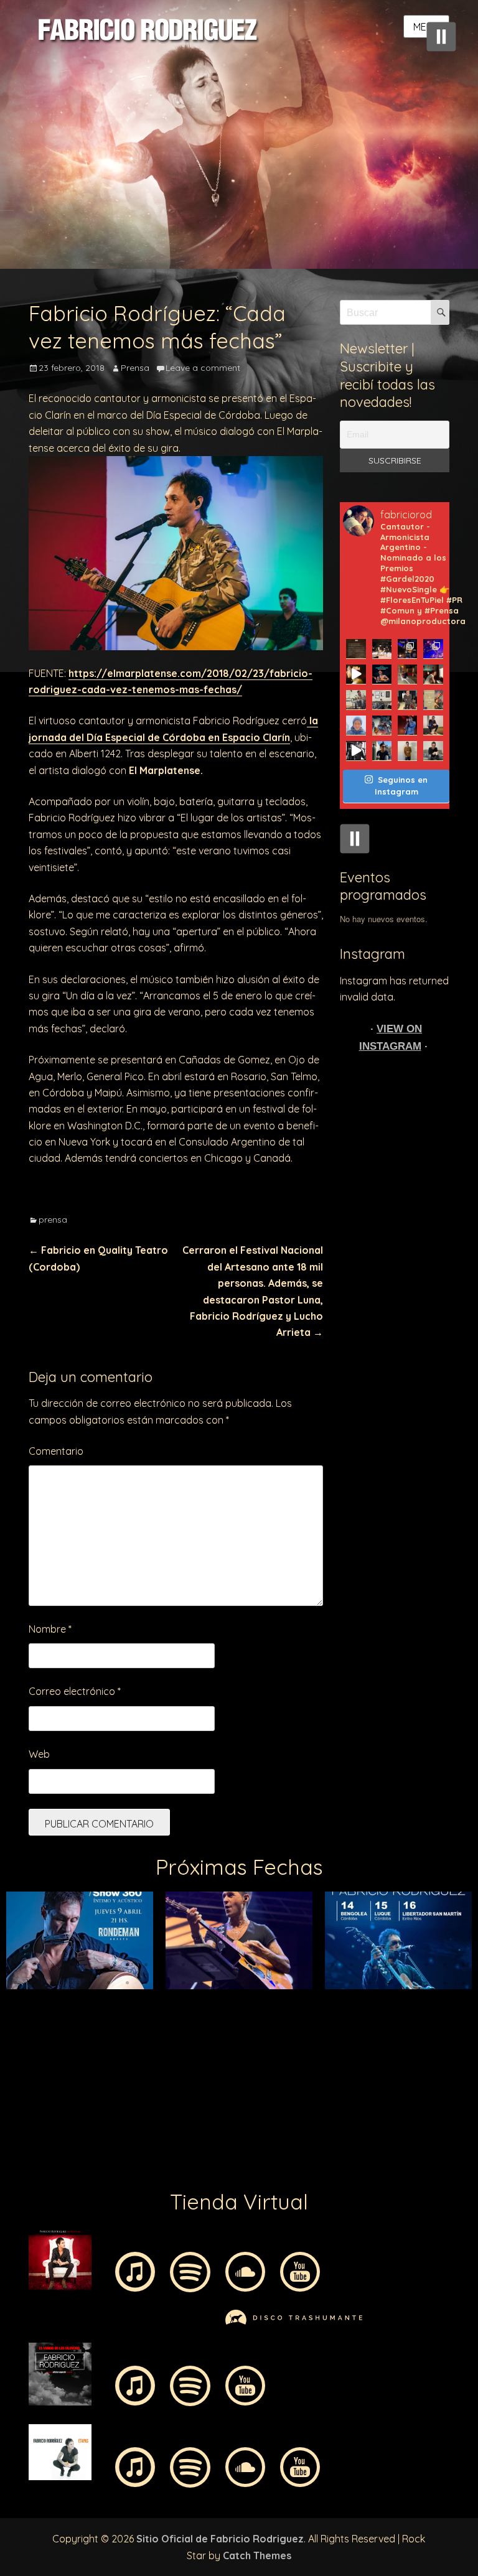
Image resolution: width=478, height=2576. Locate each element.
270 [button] (370, 2145)
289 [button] (332, 2163)
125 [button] (463, 2037)
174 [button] (444, 2073)
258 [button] (146, 2145)
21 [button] (388, 1965)
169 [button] (351, 2073)
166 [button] (295, 2073)
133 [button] (146, 2055)
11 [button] (202, 1965)
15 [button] (276, 1965)
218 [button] (332, 2109)
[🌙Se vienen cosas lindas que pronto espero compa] (382, 700)
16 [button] (295, 1965)
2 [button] (34, 1965)
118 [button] (332, 2037)
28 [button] (52, 1983)
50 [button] (463, 1983)
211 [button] (202, 2109)
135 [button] (183, 2055)
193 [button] (332, 2091)
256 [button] (108, 2145)
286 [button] (276, 2163)
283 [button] (220, 2163)
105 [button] (90, 2037)
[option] (80, 1940)
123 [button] (426, 2037)
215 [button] (276, 2109)
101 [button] (15, 2037)
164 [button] (258, 2073)
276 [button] (90, 2163)
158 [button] (146, 2073)
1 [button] (15, 1965)
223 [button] (426, 2109)
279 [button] (146, 2163)
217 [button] (314, 2109)
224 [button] (444, 2109)
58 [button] (146, 2001)
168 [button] (332, 2073)
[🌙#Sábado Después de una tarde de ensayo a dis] (407, 674)
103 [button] (52, 2037)
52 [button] (34, 2001)
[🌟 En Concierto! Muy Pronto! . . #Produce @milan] (433, 700)
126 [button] (15, 2055)
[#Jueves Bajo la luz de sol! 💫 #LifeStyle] (382, 751)
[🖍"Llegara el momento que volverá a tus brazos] (407, 725)
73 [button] (426, 2001)
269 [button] (351, 2145)
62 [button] (220, 2001)
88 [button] (239, 2019)
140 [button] (276, 2055)
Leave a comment (203, 368)
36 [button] (202, 1983)
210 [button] (183, 2109)
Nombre (50, 1629)
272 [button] (407, 2145)
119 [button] (351, 2037)
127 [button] (34, 2055)
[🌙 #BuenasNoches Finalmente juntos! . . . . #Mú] (382, 649)
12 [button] (220, 1965)
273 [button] (426, 2145)
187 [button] (220, 2091)
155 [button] (90, 2073)
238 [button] (239, 2127)
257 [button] (127, 2145)
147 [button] (407, 2055)
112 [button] (220, 2037)
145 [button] (370, 2055)
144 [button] (351, 2055)
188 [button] (239, 2091)
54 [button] (71, 2001)
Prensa (135, 368)
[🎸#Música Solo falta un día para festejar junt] (356, 674)
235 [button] (183, 2127)
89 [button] (258, 2019)
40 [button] (276, 1983)
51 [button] (15, 2001)
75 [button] (463, 2001)
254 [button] (71, 2145)
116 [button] (295, 2037)
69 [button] (351, 2001)
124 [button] (444, 2037)
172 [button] (407, 2073)
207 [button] (127, 2109)
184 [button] (164, 2091)
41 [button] (295, 1983)
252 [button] (34, 2145)
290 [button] (351, 2163)
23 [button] (426, 1965)
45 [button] (370, 1983)
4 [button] (71, 1965)
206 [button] (108, 2109)
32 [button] (127, 1983)
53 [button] (52, 2001)
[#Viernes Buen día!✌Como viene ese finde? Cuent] (433, 674)
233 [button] (146, 2127)
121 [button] (388, 2037)
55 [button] (90, 2001)
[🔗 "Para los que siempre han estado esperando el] (382, 725)
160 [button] (183, 2073)
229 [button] (71, 2127)
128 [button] (52, 2055)
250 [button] (463, 2127)
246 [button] (388, 2127)
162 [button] (220, 2073)
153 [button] (52, 2073)
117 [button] (314, 2037)
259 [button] (164, 2145)
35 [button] (183, 1983)
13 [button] (239, 1965)
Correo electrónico (75, 1691)
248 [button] (426, 2127)
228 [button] (52, 2127)
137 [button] (220, 2055)
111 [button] (202, 2037)
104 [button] (71, 2037)
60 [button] (183, 2001)
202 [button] (34, 2109)
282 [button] (202, 2163)
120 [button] (370, 2037)
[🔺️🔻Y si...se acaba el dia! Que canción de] (407, 700)
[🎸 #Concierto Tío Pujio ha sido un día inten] (407, 649)
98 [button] (426, 2019)
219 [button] (351, 2109)
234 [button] (164, 2127)
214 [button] (258, 2109)
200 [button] (463, 2091)
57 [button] (127, 2001)
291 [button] (370, 2163)
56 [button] (108, 2001)
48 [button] (426, 1983)
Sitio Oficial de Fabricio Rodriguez (220, 2539)
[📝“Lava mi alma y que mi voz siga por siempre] (356, 725)
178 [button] (52, 2091)
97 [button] (407, 2019)
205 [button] (90, 2109)
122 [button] (407, 2037)
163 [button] (239, 2073)
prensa (53, 1220)
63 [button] (239, 2001)
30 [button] (90, 1983)
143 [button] (332, 2055)
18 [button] (332, 1965)
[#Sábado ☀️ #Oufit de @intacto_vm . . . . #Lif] (356, 700)
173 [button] (426, 2073)
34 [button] (164, 1983)
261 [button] (202, 2145)
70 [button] (370, 2001)
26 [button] (15, 1983)
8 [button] (146, 1965)
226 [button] (15, 2127)
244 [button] (351, 2127)
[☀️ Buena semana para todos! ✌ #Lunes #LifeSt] (356, 649)
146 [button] (388, 2055)
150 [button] (463, 2055)
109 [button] (164, 2037)
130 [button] (90, 2055)
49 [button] (444, 1983)
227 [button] (34, 2127)
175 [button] (463, 2073)
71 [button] (388, 2001)
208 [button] (146, 2109)
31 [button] (108, 1983)
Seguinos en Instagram (401, 786)
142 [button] (314, 2055)
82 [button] (127, 2019)
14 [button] (258, 1965)
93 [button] (332, 2019)
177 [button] (34, 2091)
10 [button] (183, 1965)
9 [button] (164, 1965)
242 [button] (314, 2127)
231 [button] (108, 2127)
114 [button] (258, 2037)
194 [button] (351, 2091)
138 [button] (239, 2055)
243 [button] (332, 2127)
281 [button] (183, 2163)
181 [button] (108, 2091)
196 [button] (388, 2091)
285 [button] (258, 2163)
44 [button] (351, 1983)
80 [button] (90, 2019)
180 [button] (90, 2091)
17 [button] (314, 1965)
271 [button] (388, 2145)
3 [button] (52, 1965)
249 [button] (444, 2127)
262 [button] (220, 2145)
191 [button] (295, 2091)
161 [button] (202, 2073)
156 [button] (108, 2073)
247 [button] (407, 2127)
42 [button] (314, 1983)
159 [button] (164, 2073)
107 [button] (127, 2037)
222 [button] (407, 2109)
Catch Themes (257, 2555)
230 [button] (90, 2127)
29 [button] (71, 1983)
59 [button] (164, 2001)
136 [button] (202, 2055)
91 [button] (295, 2019)
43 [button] (332, 1983)
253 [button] (52, 2145)
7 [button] (127, 1965)
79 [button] (71, 2019)
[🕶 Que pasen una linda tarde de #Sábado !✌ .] (407, 751)
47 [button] (407, 1983)
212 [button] (220, 2109)
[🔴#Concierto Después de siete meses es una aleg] (382, 674)
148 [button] (426, 2055)
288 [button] (314, 2163)
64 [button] (258, 2001)
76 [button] (15, 2019)
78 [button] (52, 2019)
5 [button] (90, 1965)
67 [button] (314, 2001)
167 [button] (314, 2073)
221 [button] (388, 2109)
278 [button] (127, 2163)
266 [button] (295, 2145)
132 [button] (127, 2055)
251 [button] (15, 2145)
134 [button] (164, 2055)
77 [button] (34, 2019)
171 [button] (388, 2073)
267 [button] (314, 2145)
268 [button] (332, 2145)
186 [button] (202, 2091)
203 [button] (52, 2109)
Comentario (56, 1451)
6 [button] (108, 1965)
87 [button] (220, 2019)
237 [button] (220, 2127)
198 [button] (426, 2091)
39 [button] (258, 1983)
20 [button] (370, 1965)
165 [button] (276, 2073)
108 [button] (146, 2037)
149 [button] (444, 2055)
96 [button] (388, 2019)
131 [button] (108, 2055)
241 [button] (295, 2127)
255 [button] (90, 2145)
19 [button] (351, 1965)
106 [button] (108, 2037)
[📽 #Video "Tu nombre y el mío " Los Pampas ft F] (356, 751)
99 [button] (444, 2019)
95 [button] (370, 2019)
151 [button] (15, 2073)
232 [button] (127, 2127)
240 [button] (276, 2127)
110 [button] (183, 2037)
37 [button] (220, 1983)
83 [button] (146, 2019)
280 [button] (164, 2163)
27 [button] (34, 1983)
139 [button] (258, 2055)
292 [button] (388, 2163)
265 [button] (276, 2145)
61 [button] (202, 2001)
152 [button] (34, 2073)
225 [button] (463, 2109)
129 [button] (71, 2055)
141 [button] (295, 2055)
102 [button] (34, 2037)
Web (39, 1754)
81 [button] (108, 2019)
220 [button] (370, 2109)
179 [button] (71, 2091)
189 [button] (258, 2091)
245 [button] (370, 2127)
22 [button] (407, 1965)
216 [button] (295, 2109)
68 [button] (332, 2001)
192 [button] (314, 2091)
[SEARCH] (440, 312)
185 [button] (183, 2091)
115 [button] (276, 2037)
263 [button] (239, 2145)
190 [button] (276, 2091)
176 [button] (15, 2091)
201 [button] (15, 2109)
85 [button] (183, 2019)
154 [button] (71, 2073)
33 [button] (146, 1983)
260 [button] (183, 2145)
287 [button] (295, 2163)
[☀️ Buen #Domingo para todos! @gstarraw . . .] (433, 725)
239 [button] (258, 2127)
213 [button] (239, 2109)
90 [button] (276, 2019)
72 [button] (407, 2001)
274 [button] (444, 2145)
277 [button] (108, 2163)
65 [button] (276, 2001)
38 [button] (239, 1983)
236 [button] (202, 2127)
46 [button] (388, 1983)
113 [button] (239, 2037)
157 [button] (127, 2073)
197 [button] (407, 2091)
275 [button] (463, 2145)
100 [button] (463, 2019)
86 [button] (202, 2019)
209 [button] (164, 2109)
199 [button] (444, 2091)
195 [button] (370, 2091)
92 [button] (314, 2019)
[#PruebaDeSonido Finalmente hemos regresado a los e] (433, 649)
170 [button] (370, 2073)
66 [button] (295, 2001)
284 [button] (239, 2163)
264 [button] (258, 2145)
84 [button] (164, 2019)
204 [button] (71, 2109)
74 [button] (444, 2001)
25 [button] (463, 1965)
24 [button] (444, 1965)
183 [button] (146, 2091)
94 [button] (351, 2019)
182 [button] (127, 2091)
